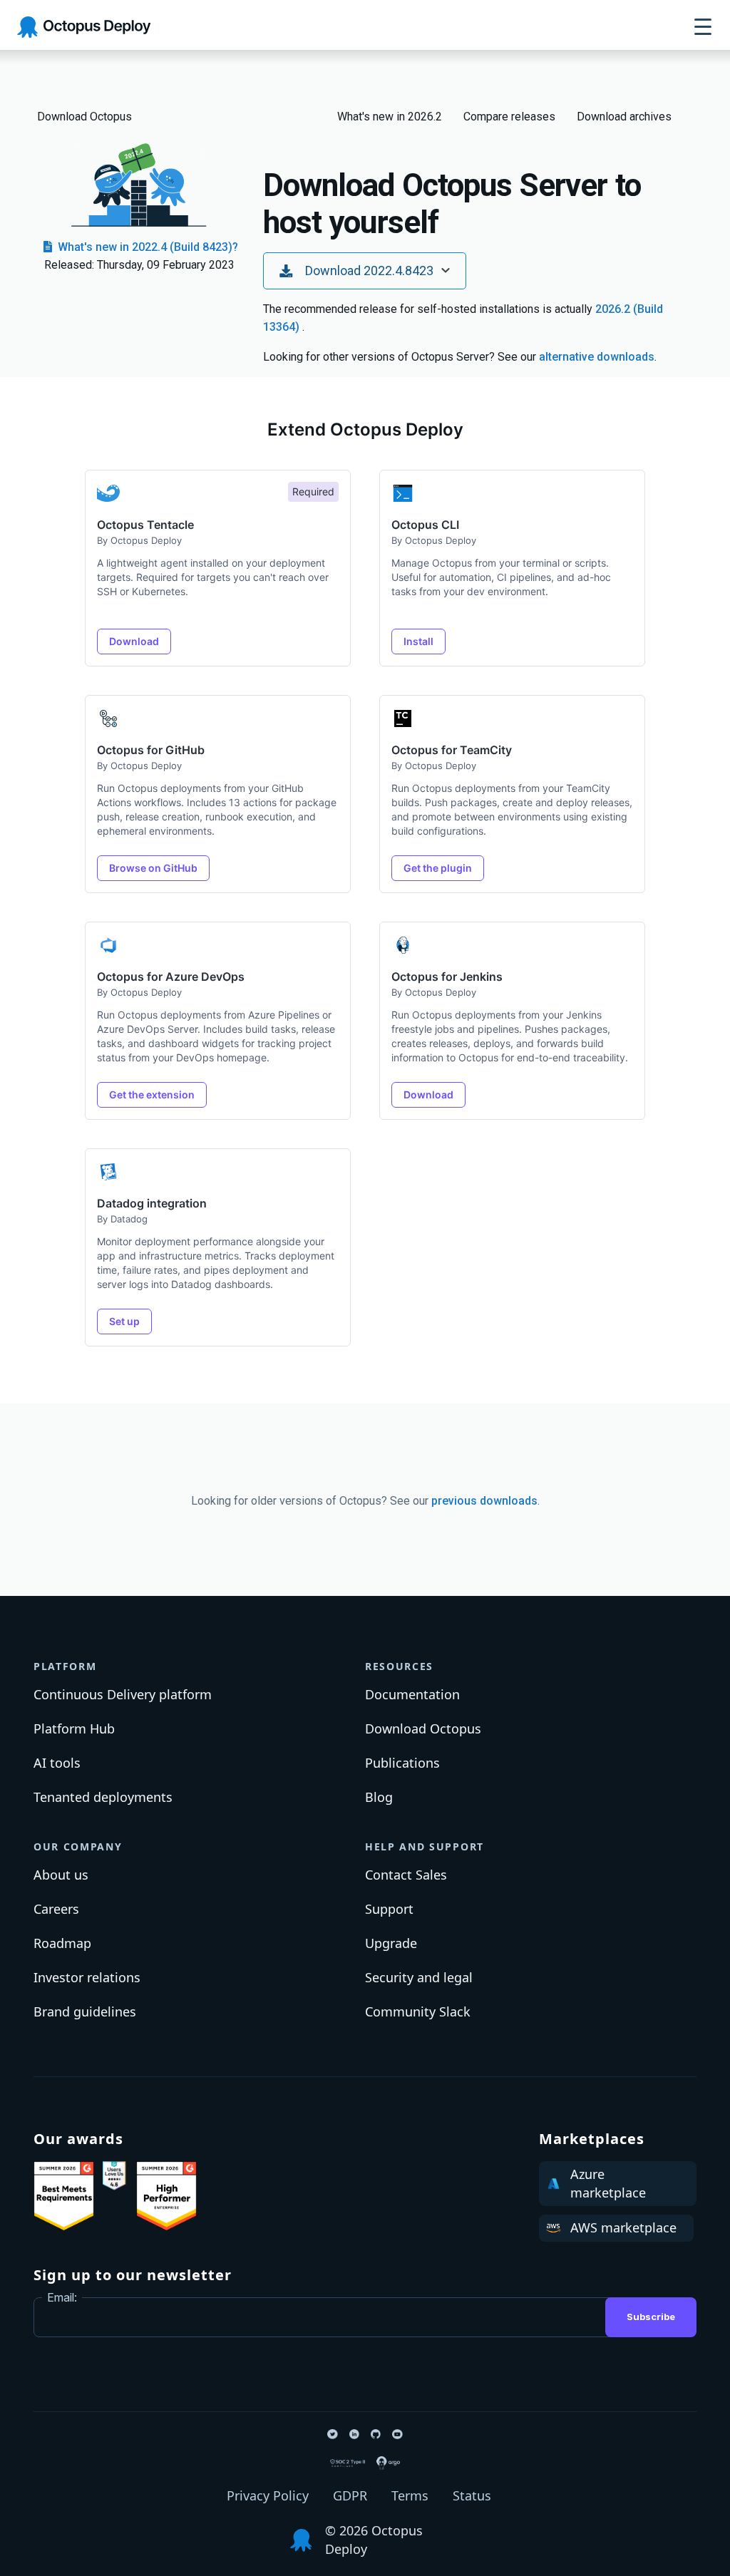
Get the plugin (438, 868)
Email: (62, 2297)
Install (418, 641)
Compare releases (509, 117)
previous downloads (484, 1501)
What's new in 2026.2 (390, 117)
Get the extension (152, 1094)
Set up (124, 1321)
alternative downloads (597, 357)
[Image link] (64, 2196)
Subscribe (651, 2317)
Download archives (624, 117)
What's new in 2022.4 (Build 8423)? (146, 247)
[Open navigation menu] (703, 27)
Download (134, 641)
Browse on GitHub (153, 868)
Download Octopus (84, 117)
